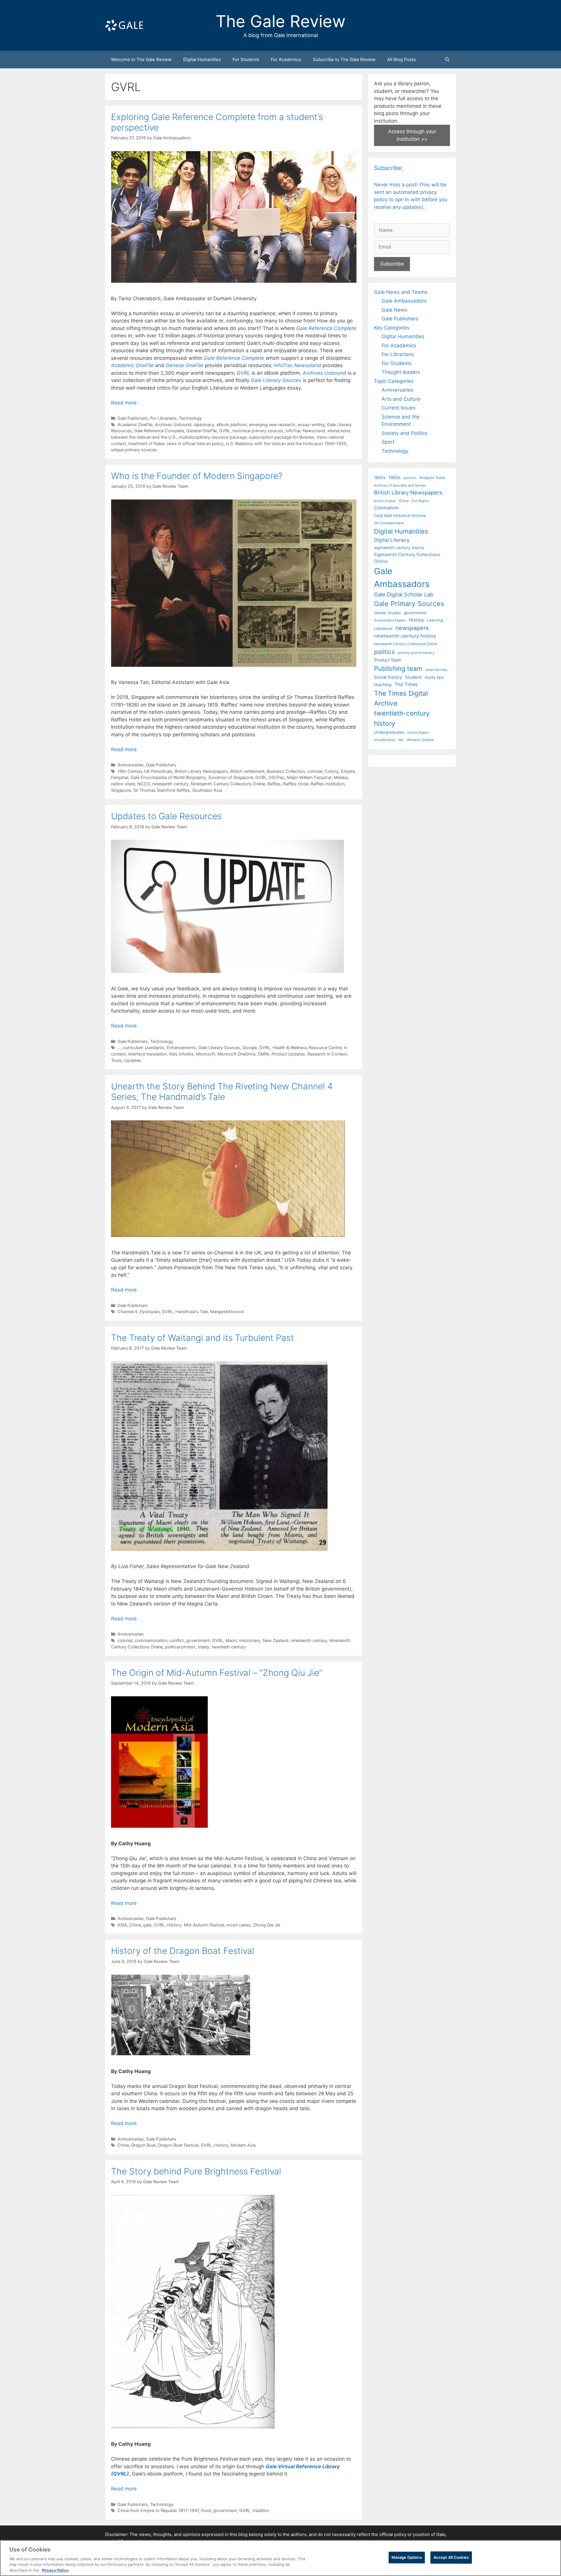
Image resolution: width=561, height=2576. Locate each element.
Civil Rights (420, 501)
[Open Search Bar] (447, 60)
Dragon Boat (143, 2145)
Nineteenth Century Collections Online (228, 784)
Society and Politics (405, 433)
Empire (348, 771)
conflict (177, 1640)
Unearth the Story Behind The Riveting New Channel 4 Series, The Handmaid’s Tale (222, 1091)
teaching (383, 685)
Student (413, 677)
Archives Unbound (173, 425)
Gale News (394, 310)
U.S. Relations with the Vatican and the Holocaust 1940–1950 (286, 443)
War (401, 740)
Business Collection (286, 771)
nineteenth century (170, 784)
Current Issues (399, 408)
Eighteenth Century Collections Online (407, 558)
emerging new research (272, 425)
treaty (204, 1647)
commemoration (151, 1640)
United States (418, 732)
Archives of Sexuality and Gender (400, 485)
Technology (190, 418)
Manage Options (407, 2557)
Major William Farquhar (309, 777)
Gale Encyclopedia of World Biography (168, 777)
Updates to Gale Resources (166, 816)
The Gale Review (281, 21)
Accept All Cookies (451, 2557)
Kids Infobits (181, 1054)
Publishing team (398, 669)
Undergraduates (389, 732)
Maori (231, 1640)
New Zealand (276, 1640)
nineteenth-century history (405, 636)
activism (410, 478)
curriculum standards (144, 1047)
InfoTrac (277, 777)
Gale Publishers (133, 418)
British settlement (247, 771)
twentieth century (229, 1647)
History (174, 1925)
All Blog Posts (401, 59)
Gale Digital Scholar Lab (404, 594)
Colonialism (386, 508)
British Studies (385, 501)
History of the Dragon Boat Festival (183, 1951)
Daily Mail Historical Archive (400, 515)
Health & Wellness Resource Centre (307, 1047)
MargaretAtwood (227, 1312)
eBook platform (232, 425)
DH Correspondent (389, 523)
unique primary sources (134, 450)
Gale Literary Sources (219, 1047)
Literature (383, 629)
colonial (315, 771)
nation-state (123, 784)
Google (250, 1047)
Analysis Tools (432, 478)
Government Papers (390, 620)
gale (147, 1925)
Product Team (388, 660)
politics (384, 652)
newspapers (412, 628)
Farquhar (120, 777)
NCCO (144, 784)
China (135, 1925)
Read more (124, 403)
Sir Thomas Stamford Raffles (162, 790)
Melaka (341, 777)
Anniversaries (131, 765)
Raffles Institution (328, 784)
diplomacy (204, 425)
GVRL (225, 431)
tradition (261, 2510)
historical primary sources (258, 431)
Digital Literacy (392, 540)
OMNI (263, 1054)
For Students (246, 59)
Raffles (274, 784)
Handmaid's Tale (192, 1312)
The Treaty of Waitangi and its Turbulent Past (202, 1338)
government (198, 1640)
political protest (180, 1647)
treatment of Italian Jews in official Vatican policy (176, 443)
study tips (434, 677)
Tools (116, 1060)
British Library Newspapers (201, 771)
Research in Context (327, 1054)
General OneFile (202, 431)
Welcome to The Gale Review (141, 59)
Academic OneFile (135, 425)
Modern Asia (243, 2145)
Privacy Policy (55, 2570)
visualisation (385, 740)
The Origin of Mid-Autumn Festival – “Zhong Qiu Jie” (217, 1673)
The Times (406, 684)
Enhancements (181, 1047)
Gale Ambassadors (404, 301)
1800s (380, 478)
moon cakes (239, 1925)
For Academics (286, 59)
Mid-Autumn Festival (204, 1925)
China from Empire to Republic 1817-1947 (158, 2510)
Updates (133, 1060)
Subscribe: (389, 168)
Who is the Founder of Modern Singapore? (197, 476)
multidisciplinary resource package (213, 437)
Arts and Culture (401, 399)
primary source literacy (416, 653)
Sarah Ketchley (436, 670)
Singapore (121, 790)
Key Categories (392, 328)
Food (206, 2510)
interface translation (148, 1054)
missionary (250, 1640)
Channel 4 (127, 1312)
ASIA (122, 1925)
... (119, 1047)
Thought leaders (401, 372)
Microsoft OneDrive (236, 1054)
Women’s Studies (420, 740)
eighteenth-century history (399, 548)
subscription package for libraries (282, 437)
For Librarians (163, 418)
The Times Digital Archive (401, 698)
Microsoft (206, 1054)
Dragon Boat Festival (178, 2145)
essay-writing (311, 425)
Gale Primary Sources (409, 604)
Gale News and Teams (401, 292)
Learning (435, 620)
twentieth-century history (402, 718)
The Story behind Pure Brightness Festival (196, 2171)
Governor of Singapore (231, 777)
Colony (332, 771)
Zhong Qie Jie (267, 1925)
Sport (388, 442)
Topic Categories (394, 381)
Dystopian (150, 1312)
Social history (388, 677)
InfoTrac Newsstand (305, 431)
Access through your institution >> (412, 135)
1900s (394, 478)
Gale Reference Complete (234, 358)
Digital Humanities (202, 59)
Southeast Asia (207, 790)
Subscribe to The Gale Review (344, 59)
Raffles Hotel (296, 784)
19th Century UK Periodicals (145, 771)
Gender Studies (387, 613)
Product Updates (288, 1054)
